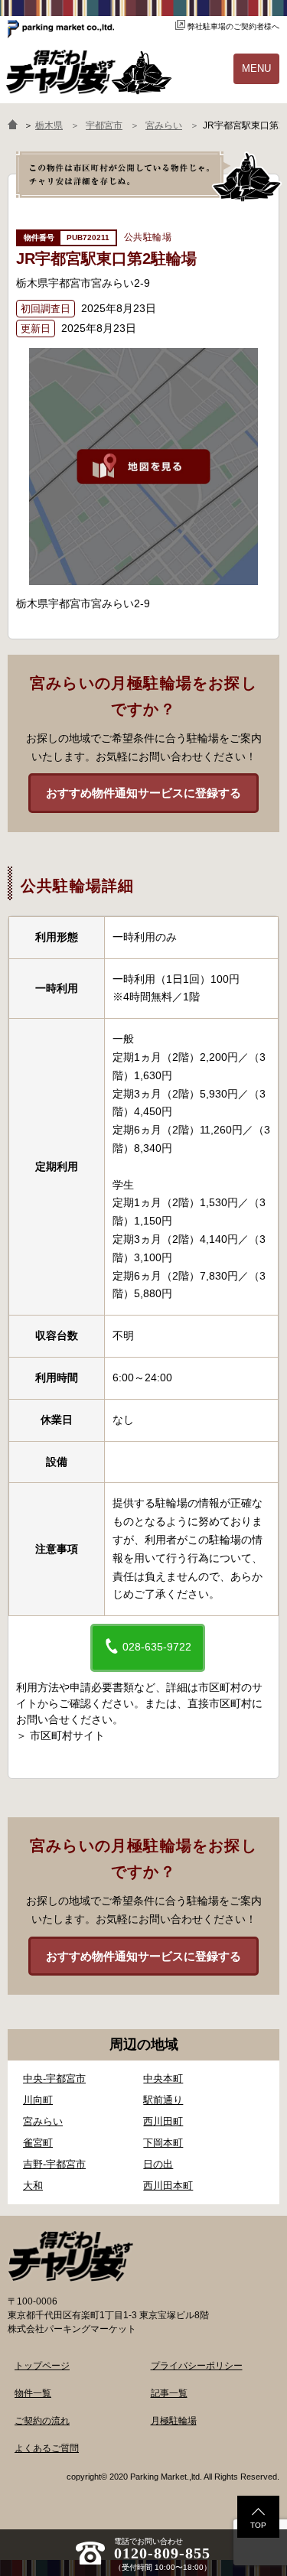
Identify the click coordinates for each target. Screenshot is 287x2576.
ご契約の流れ (42, 2421)
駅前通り (163, 2100)
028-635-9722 (155, 1647)
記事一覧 (169, 2393)
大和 (33, 2186)
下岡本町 (163, 2143)
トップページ (42, 2366)
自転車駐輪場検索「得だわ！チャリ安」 (70, 2256)
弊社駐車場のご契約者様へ (233, 26)
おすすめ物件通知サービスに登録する (143, 793)
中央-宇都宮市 (54, 2078)
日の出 (158, 2164)
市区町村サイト (67, 1735)
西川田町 (163, 2121)
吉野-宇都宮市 (54, 2164)
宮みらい (43, 2121)
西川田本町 (168, 2186)
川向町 (38, 2100)
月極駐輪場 (174, 2421)
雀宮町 (38, 2143)
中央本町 (163, 2078)
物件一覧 (33, 2393)
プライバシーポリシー (197, 2366)
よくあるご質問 (47, 2448)
